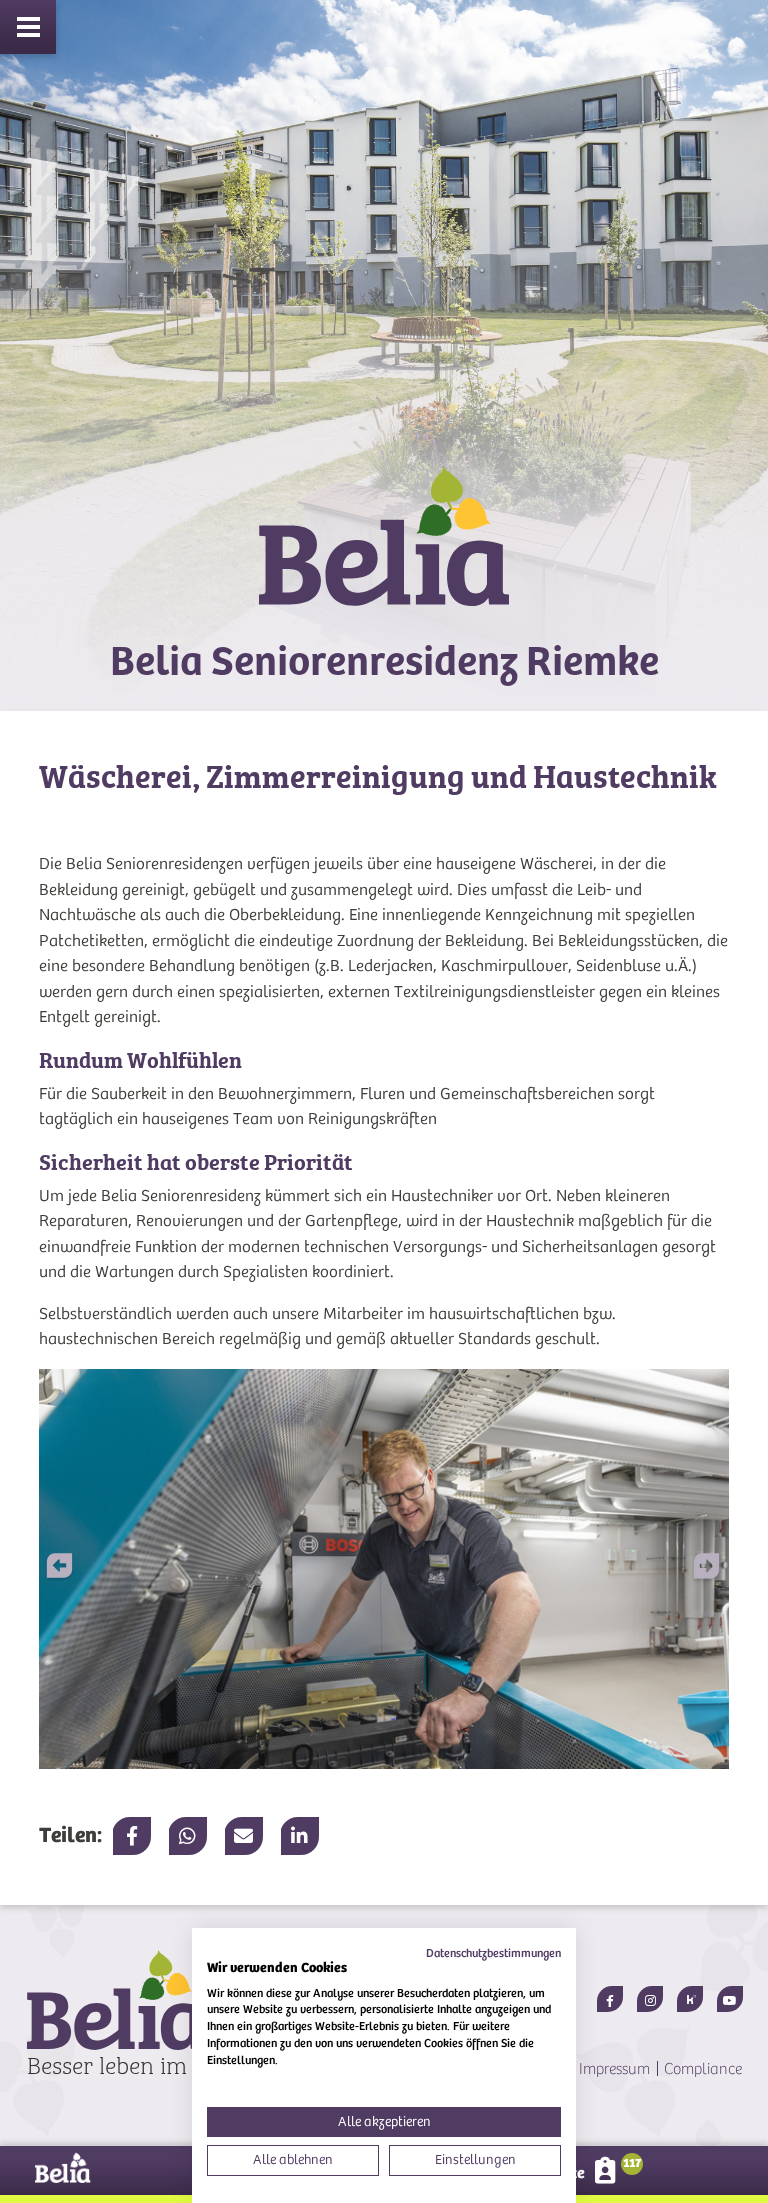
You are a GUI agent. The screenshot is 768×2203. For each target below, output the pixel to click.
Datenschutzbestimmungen (493, 1953)
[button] (695, 1569)
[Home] (384, 553)
